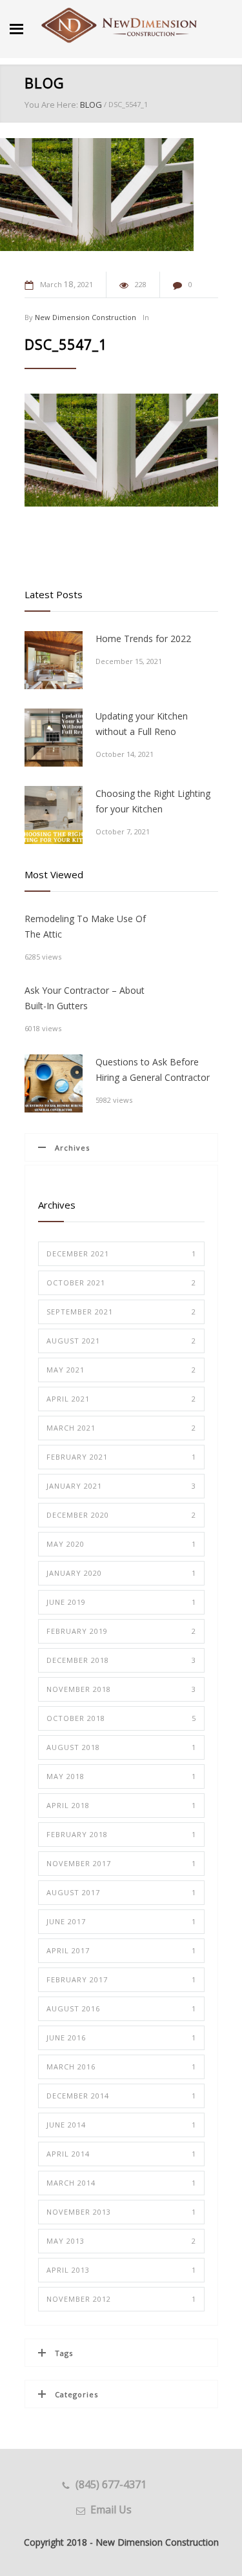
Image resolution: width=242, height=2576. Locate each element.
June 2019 (121, 1602)
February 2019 (121, 1631)
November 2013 (121, 2212)
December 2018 (121, 1660)
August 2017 (121, 1892)
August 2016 (121, 2008)
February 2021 (121, 1457)
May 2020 (121, 1544)
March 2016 (121, 2067)
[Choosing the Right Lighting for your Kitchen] (54, 815)
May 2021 (121, 1370)
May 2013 (121, 2241)
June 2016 (121, 2038)
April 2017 (121, 1950)
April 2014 (121, 2154)
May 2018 (121, 1776)
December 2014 (121, 2096)
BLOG (45, 83)
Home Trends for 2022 (143, 639)
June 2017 (121, 1921)
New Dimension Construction (86, 317)
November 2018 (121, 1689)
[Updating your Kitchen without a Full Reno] (54, 738)
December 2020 (121, 1515)
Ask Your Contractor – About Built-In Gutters (85, 998)
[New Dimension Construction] (119, 26)
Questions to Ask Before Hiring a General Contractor (153, 1070)
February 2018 (121, 1834)
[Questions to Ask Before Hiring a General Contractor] (54, 1083)
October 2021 (121, 1283)
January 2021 (121, 1486)
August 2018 (121, 1747)
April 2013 (121, 2270)
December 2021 (121, 1253)
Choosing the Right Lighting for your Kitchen (153, 801)
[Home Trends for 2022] (54, 660)
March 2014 (121, 2183)
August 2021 (121, 1341)
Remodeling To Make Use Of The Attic (85, 926)
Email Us (111, 2510)
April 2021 (121, 1399)
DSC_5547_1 (66, 345)
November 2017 (121, 1863)
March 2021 (121, 1428)
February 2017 (121, 1979)
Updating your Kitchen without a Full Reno (142, 724)
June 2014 (121, 2125)
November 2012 (121, 2299)
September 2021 (121, 1312)
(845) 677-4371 (111, 2484)
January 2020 (121, 1573)
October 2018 (121, 1718)
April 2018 (121, 1805)
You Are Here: (51, 105)
